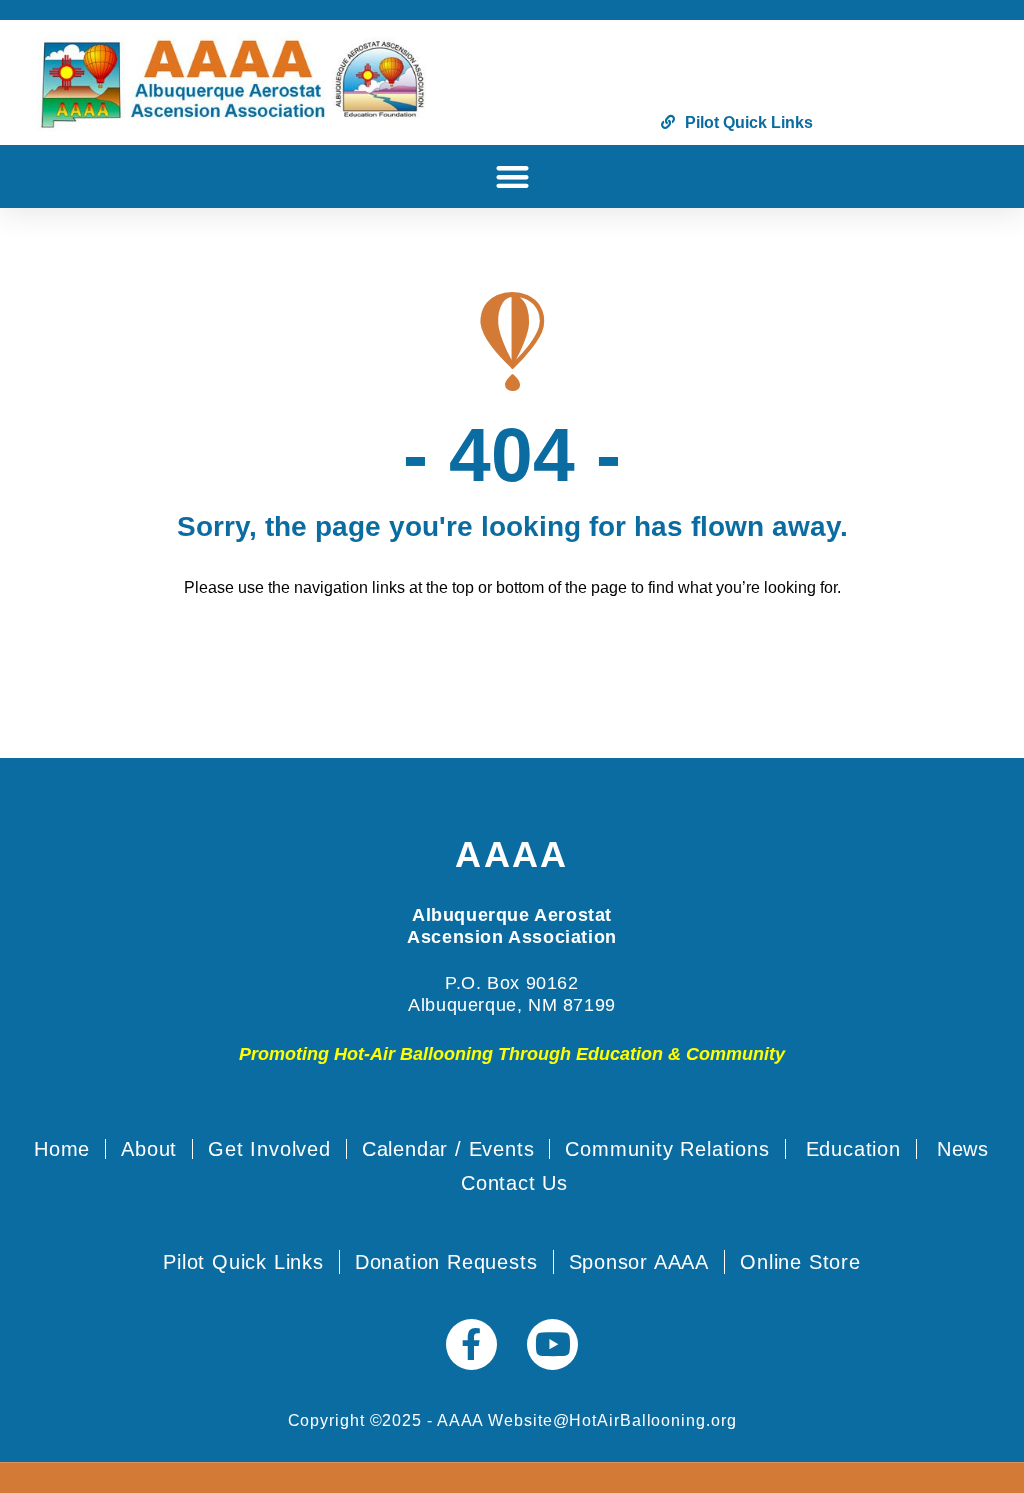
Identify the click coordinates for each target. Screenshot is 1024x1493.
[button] (512, 176)
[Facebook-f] (471, 1344)
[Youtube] (552, 1344)
